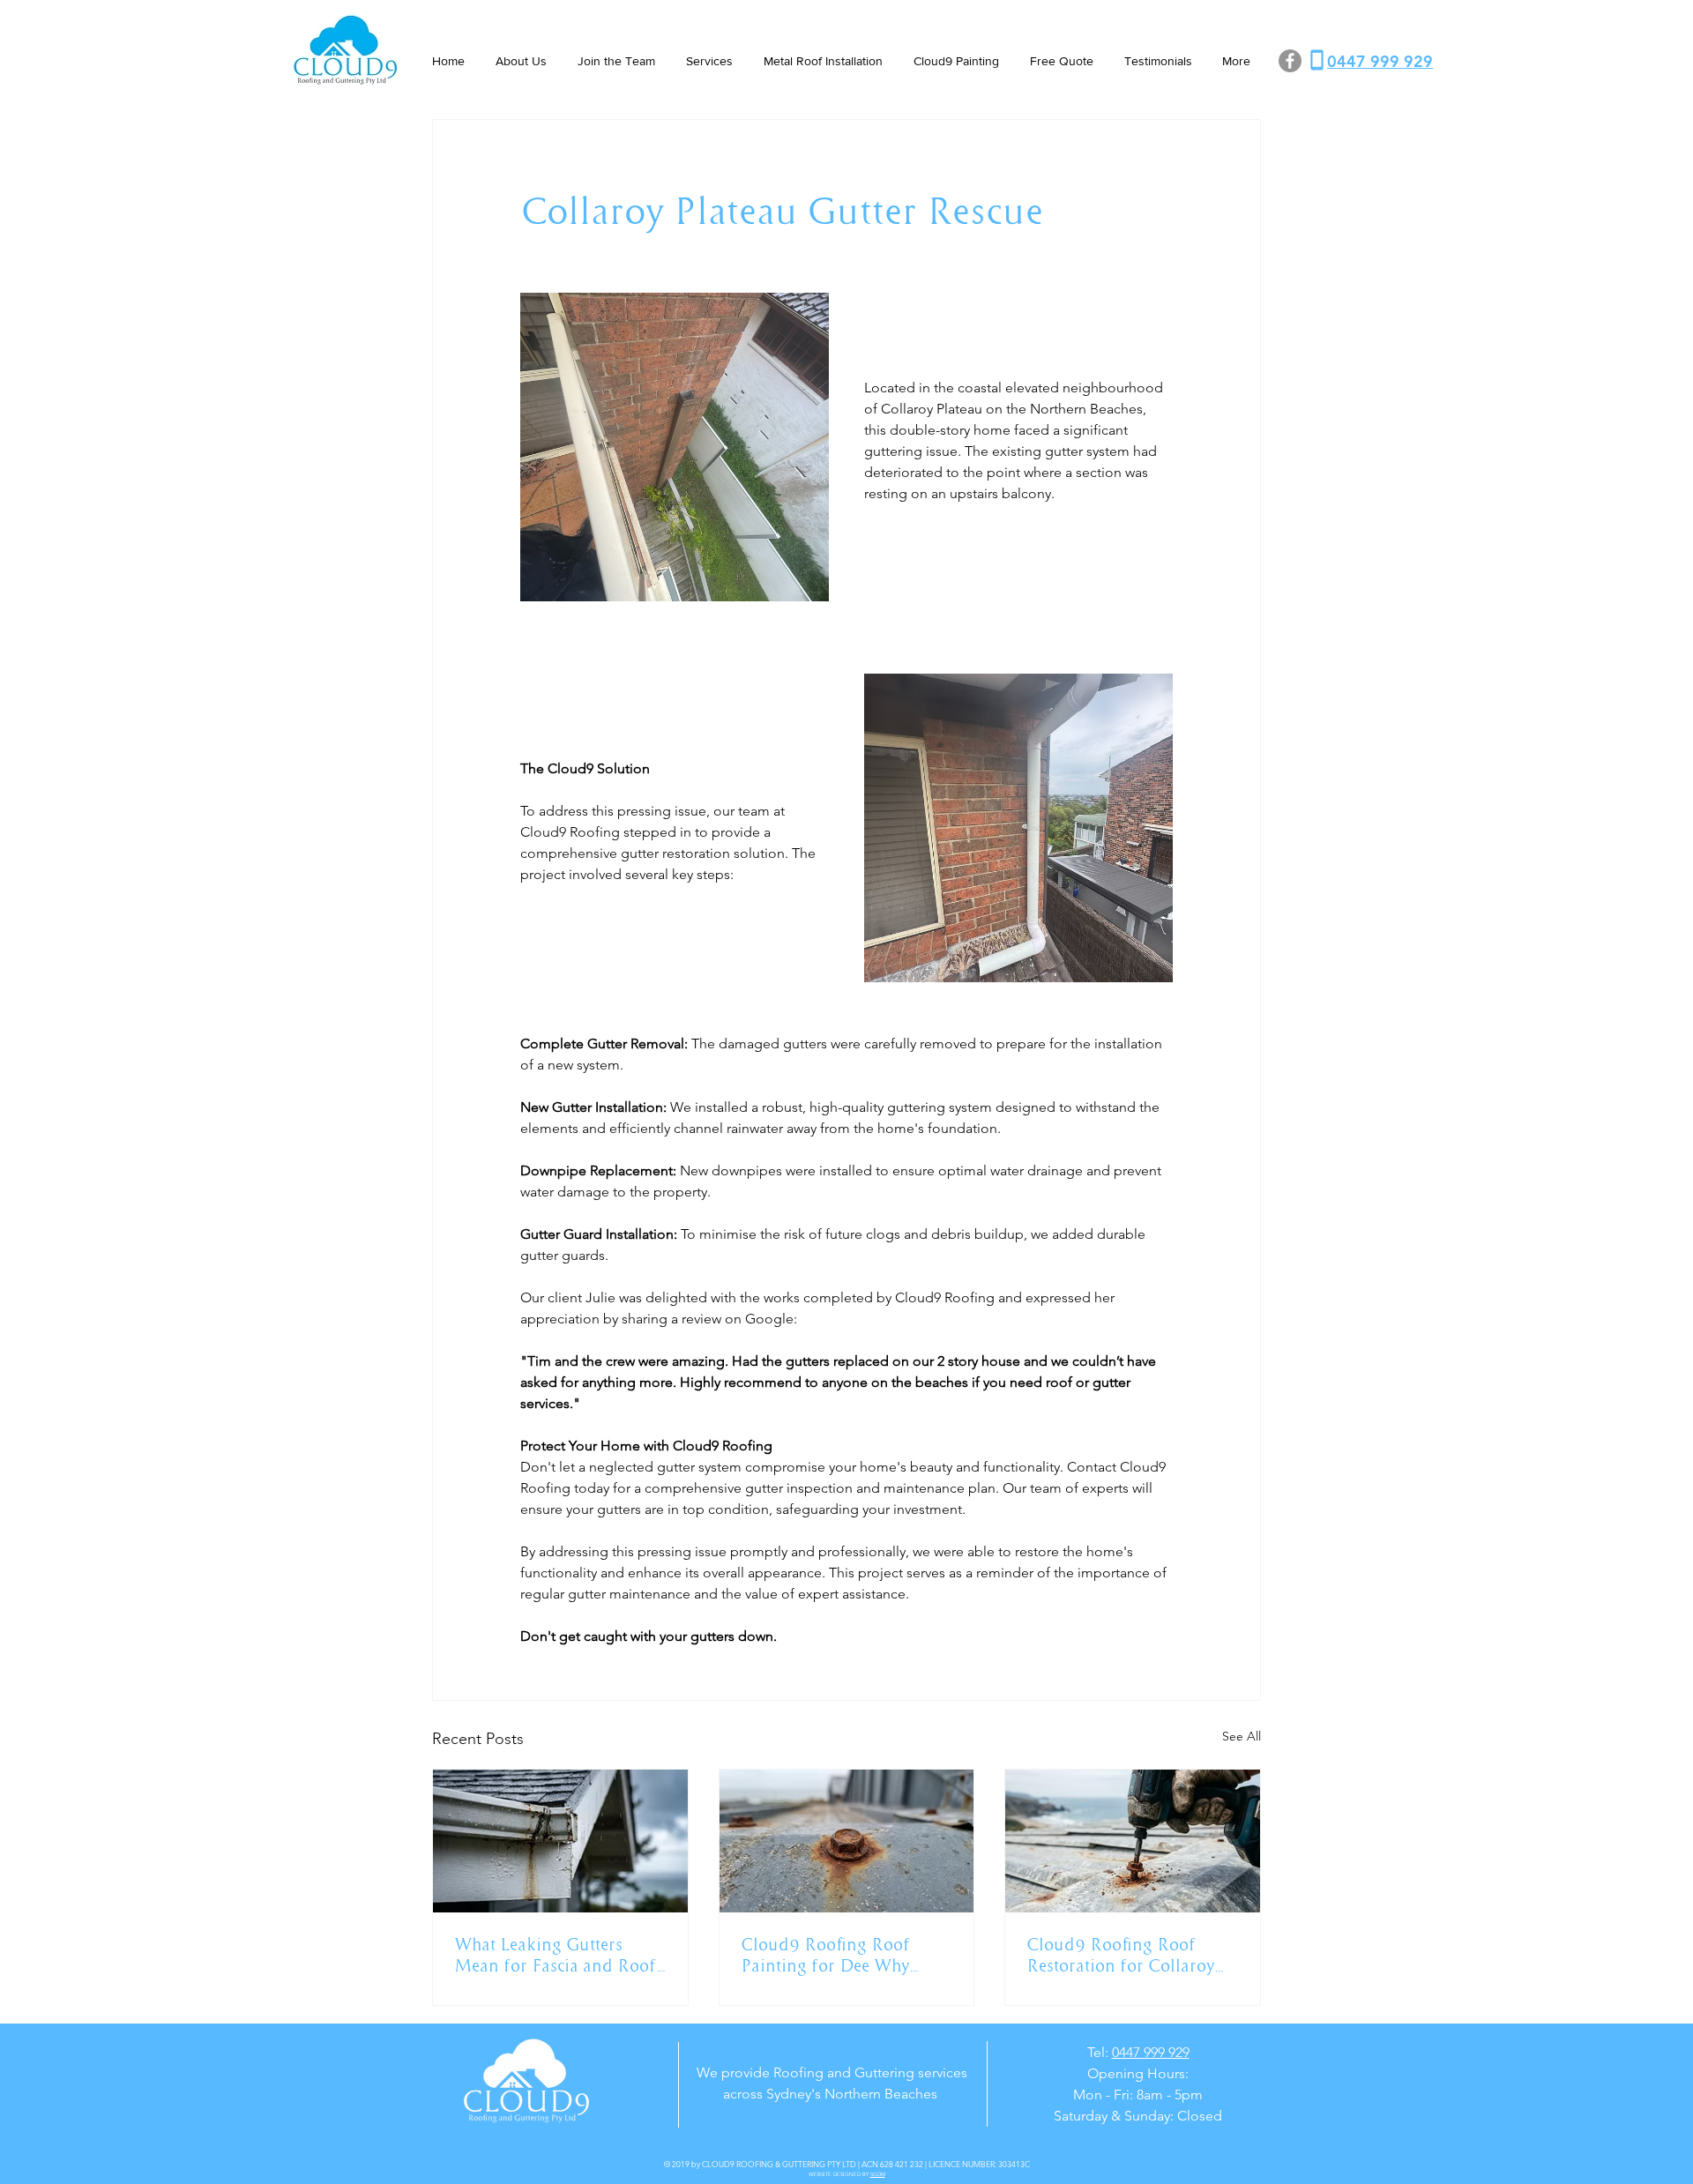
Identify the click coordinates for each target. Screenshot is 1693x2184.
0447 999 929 (1151, 2052)
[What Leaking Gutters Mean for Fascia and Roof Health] (560, 1841)
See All (1242, 1736)
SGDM (878, 2174)
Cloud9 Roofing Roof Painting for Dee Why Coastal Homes (825, 1955)
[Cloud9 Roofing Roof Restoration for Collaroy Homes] (1133, 1841)
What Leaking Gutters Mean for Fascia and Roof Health (555, 1955)
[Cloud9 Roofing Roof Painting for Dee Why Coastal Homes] (847, 1841)
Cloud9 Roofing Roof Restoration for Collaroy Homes (1120, 1955)
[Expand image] (675, 447)
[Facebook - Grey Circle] (1290, 61)
